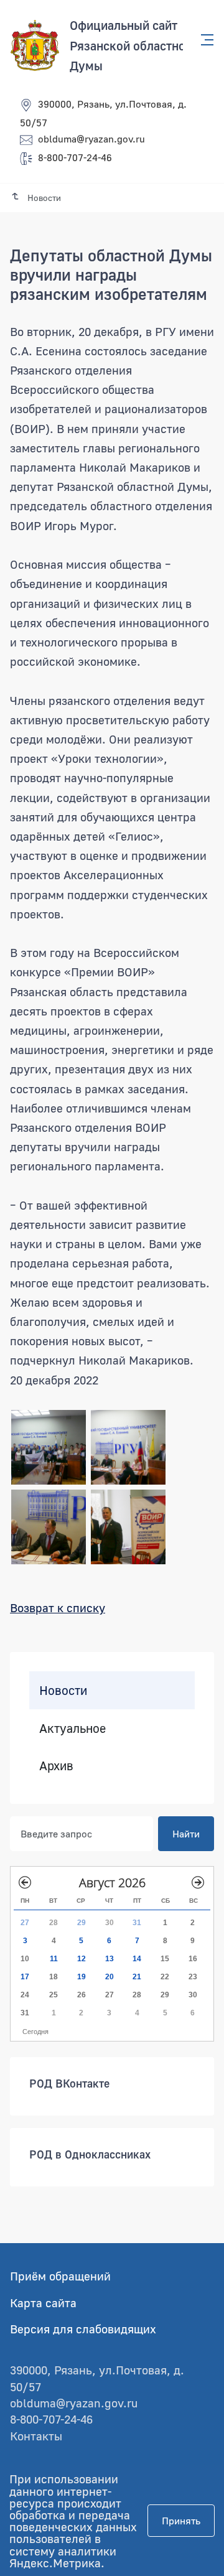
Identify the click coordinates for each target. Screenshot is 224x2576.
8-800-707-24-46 (75, 157)
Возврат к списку (58, 1608)
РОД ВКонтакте (69, 2083)
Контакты (36, 2436)
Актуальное (72, 1728)
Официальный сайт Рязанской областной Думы (131, 45)
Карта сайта (43, 2303)
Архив (56, 1765)
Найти (186, 1834)
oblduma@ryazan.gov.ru (91, 139)
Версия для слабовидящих (83, 2329)
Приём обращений (60, 2276)
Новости (63, 1690)
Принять (181, 2521)
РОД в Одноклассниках (90, 2154)
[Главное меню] (203, 40)
